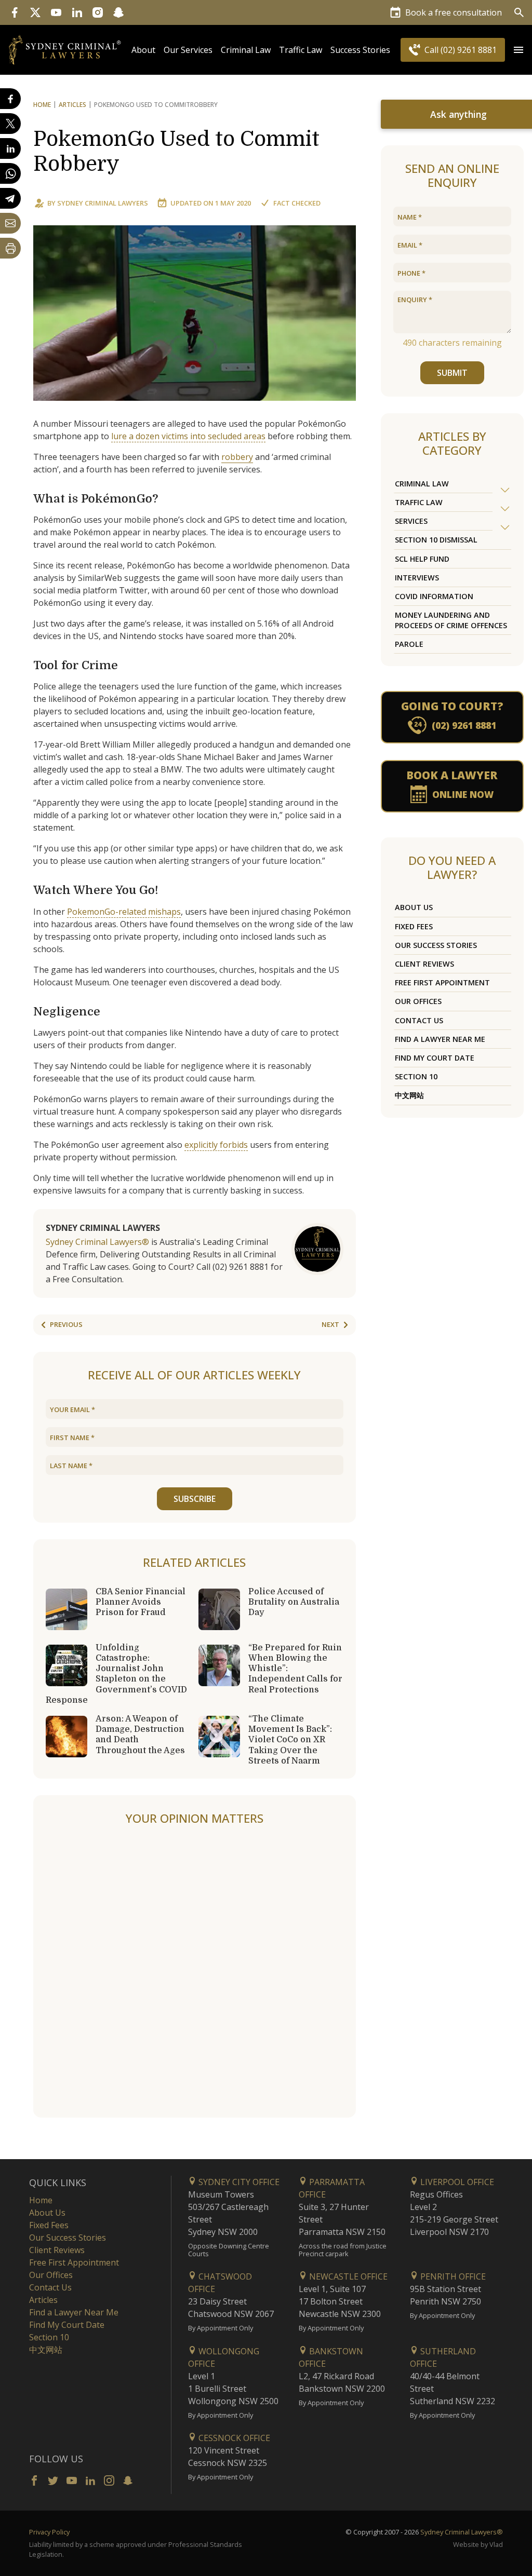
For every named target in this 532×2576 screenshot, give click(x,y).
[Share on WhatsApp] (10, 173)
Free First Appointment (442, 982)
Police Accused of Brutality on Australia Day (294, 1602)
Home (42, 105)
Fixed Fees (414, 926)
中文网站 (409, 1095)
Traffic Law (301, 50)
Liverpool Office (456, 2182)
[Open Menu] (518, 50)
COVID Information (434, 596)
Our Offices (418, 1001)
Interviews (417, 578)
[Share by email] (10, 223)
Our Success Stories (436, 945)
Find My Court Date (435, 1058)
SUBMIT (452, 373)
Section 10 (416, 1076)
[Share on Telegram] (10, 198)
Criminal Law (246, 50)
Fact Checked (297, 203)
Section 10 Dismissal (436, 540)
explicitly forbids (216, 1145)
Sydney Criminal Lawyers (103, 203)
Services (411, 521)
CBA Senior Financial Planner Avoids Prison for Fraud (141, 1602)
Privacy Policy (49, 2532)
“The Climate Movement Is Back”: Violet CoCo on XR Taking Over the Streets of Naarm (290, 1740)
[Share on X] (10, 124)
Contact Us (419, 1020)
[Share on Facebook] (10, 99)
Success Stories (360, 50)
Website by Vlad (478, 2544)
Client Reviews (424, 964)
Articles (72, 105)
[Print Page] (10, 248)
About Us (414, 907)
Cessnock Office (233, 2438)
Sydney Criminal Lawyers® (97, 1242)
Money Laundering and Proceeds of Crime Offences (451, 620)
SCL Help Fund (422, 559)
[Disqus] (195, 1972)
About (143, 50)
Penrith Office (452, 2276)
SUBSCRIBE (195, 1499)
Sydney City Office (238, 2182)
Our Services (188, 50)
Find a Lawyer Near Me (440, 1039)
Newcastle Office (347, 2276)
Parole (409, 644)
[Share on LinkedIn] (10, 148)
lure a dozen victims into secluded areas (188, 436)
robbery (237, 457)
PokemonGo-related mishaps (124, 912)
